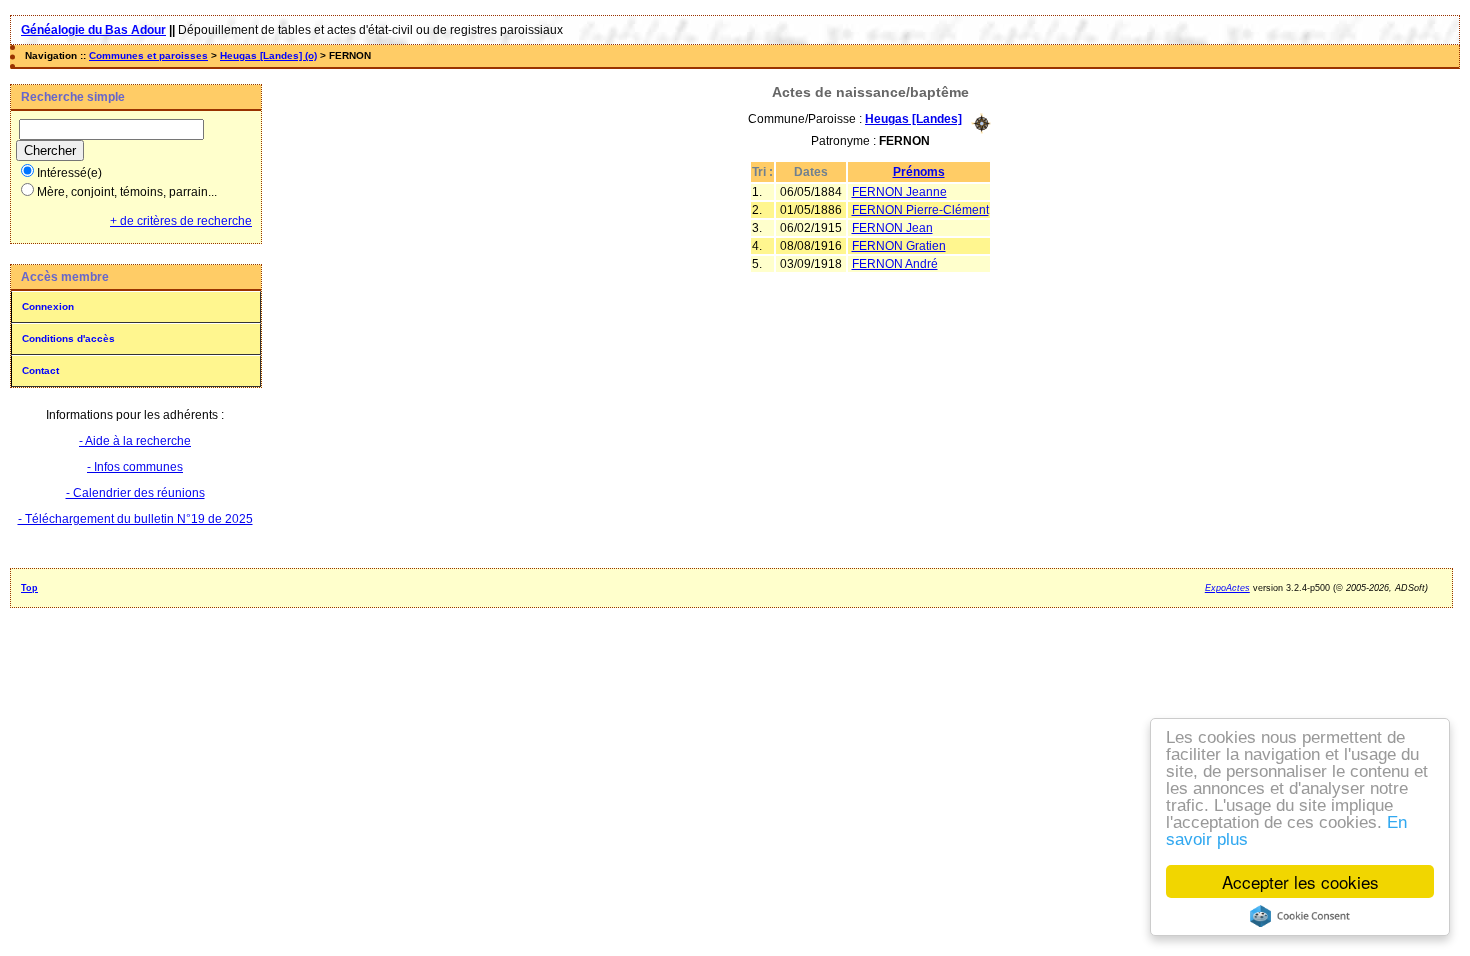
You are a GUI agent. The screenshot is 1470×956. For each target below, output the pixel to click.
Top (29, 588)
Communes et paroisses (148, 55)
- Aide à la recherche (135, 441)
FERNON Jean (892, 228)
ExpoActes (1227, 588)
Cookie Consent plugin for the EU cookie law (1300, 916)
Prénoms (919, 172)
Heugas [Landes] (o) (268, 55)
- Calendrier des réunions (135, 493)
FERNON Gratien (899, 246)
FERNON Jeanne (899, 192)
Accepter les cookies (1300, 881)
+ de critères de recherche (181, 221)
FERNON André (895, 264)
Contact (40, 370)
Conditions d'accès (68, 338)
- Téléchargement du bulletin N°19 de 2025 (135, 519)
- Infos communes (135, 467)
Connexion (48, 306)
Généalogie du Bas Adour (93, 30)
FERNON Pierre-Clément (920, 210)
